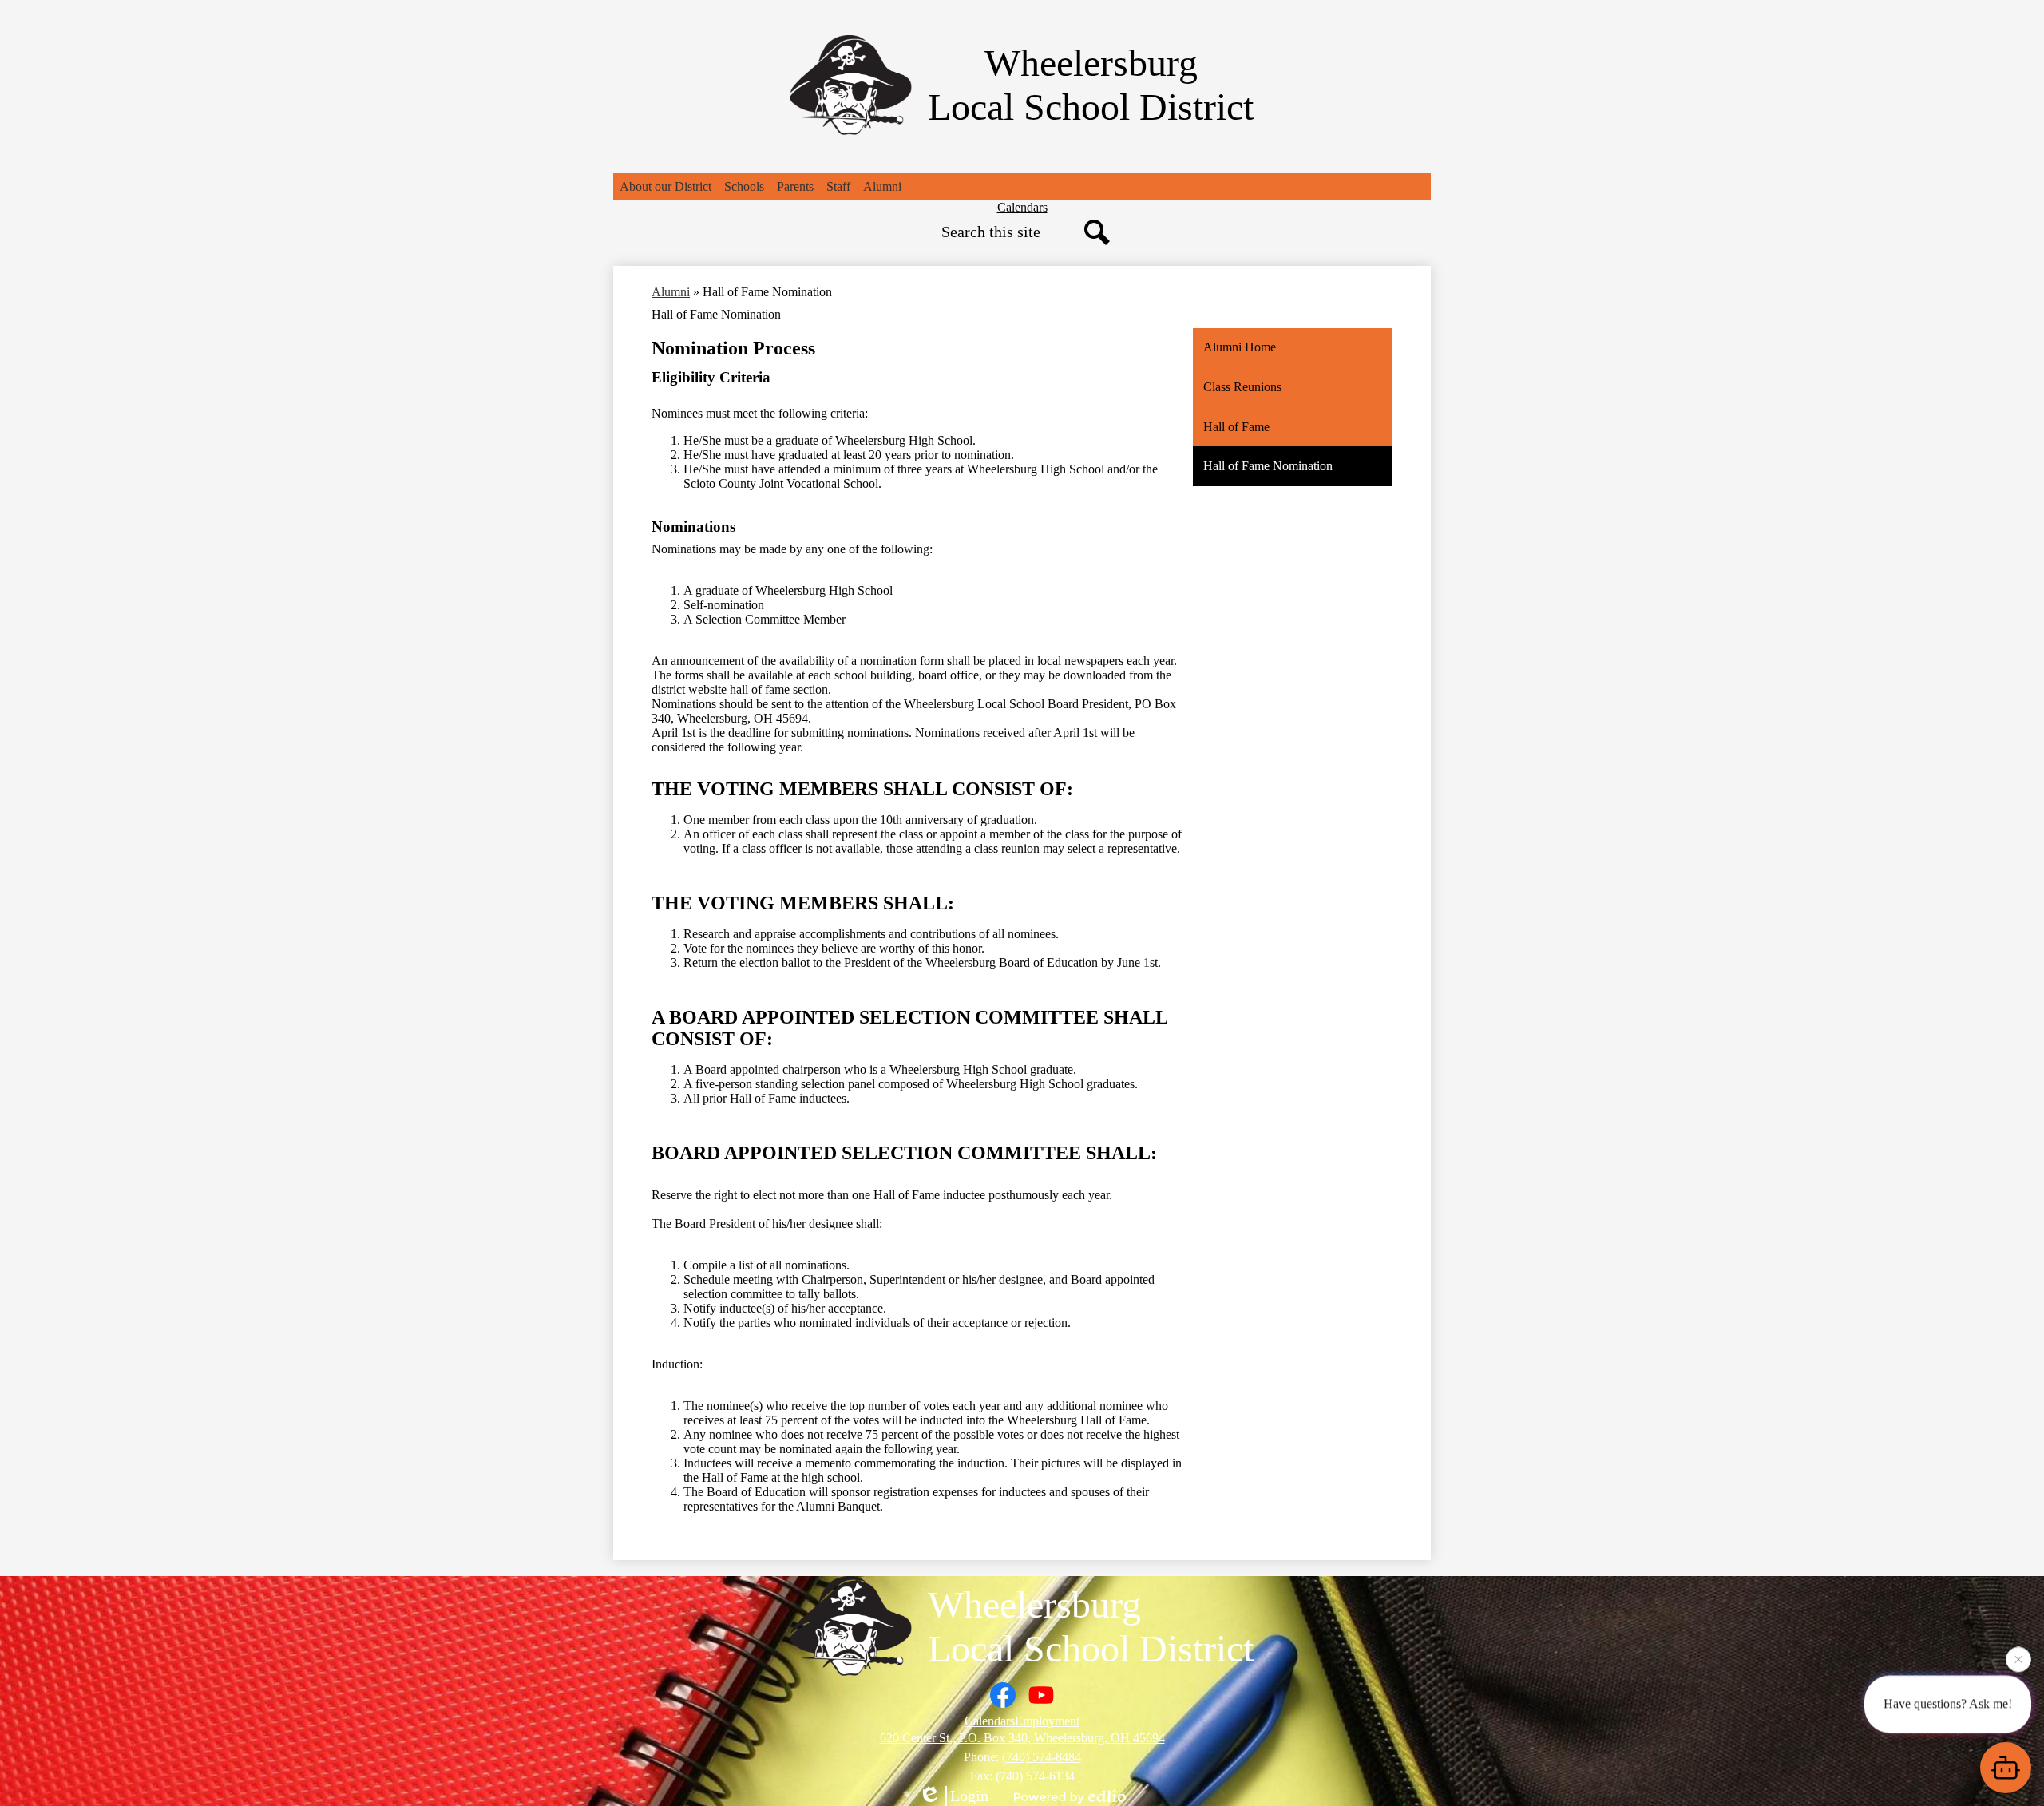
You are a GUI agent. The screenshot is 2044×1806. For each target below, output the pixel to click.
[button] (665, 187)
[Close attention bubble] (2018, 1657)
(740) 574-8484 (1042, 1757)
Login (969, 1796)
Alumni (671, 292)
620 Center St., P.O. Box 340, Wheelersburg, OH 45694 (1022, 1738)
